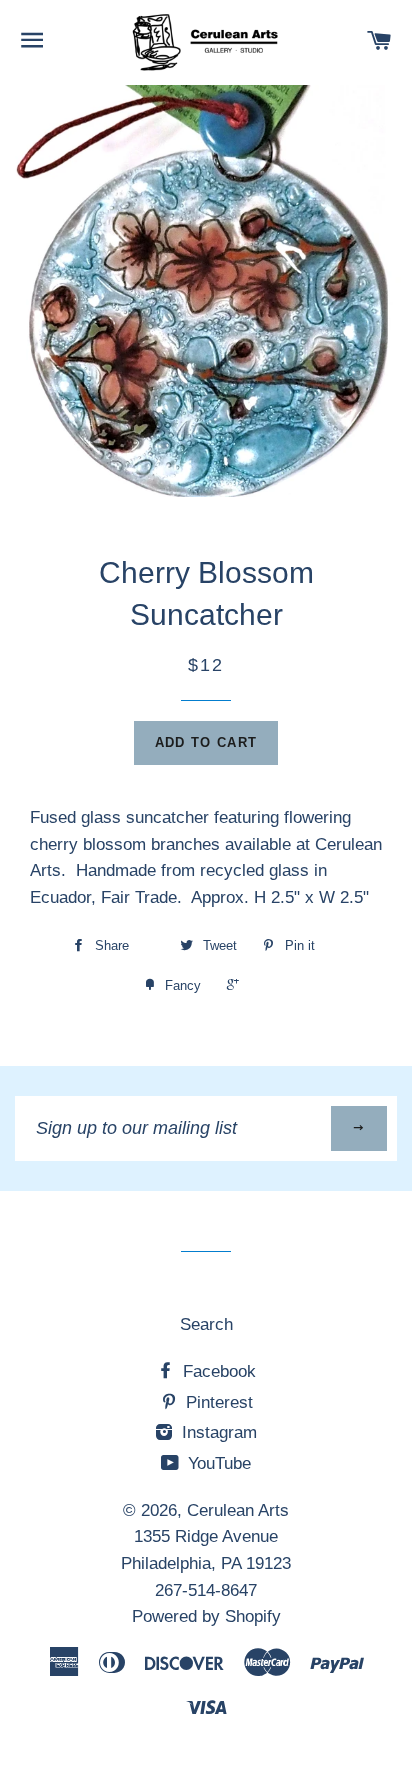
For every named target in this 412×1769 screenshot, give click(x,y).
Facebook (217, 1371)
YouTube (217, 1463)
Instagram (217, 1432)
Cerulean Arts (238, 1510)
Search (206, 1324)
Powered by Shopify (206, 1616)
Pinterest (217, 1402)
